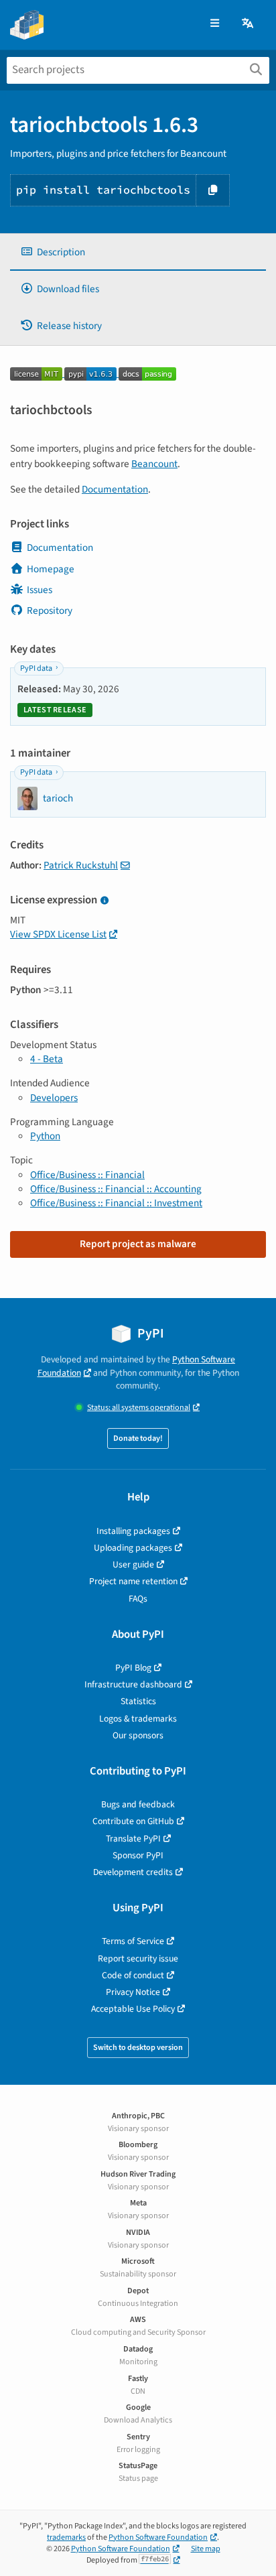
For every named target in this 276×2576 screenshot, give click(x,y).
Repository (50, 610)
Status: (139, 1408)
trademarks (66, 2537)
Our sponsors (138, 1735)
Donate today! (138, 1438)
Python (45, 1136)
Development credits (133, 1872)
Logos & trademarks (138, 1719)
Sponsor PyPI (138, 1855)
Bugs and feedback (138, 1804)
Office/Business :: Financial (87, 1175)
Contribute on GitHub (133, 1821)
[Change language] (249, 24)
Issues (40, 590)
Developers (54, 1098)
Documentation (115, 489)
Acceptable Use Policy (133, 2009)
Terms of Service (133, 1941)
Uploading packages (133, 1548)
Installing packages (133, 1531)
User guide (133, 1564)
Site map (206, 2549)
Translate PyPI (133, 1839)
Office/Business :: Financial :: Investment (116, 1203)
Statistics (138, 1701)
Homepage (51, 569)
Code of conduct (133, 1975)
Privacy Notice (133, 1992)
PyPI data (36, 668)
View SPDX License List (58, 934)
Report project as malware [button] (138, 1244)
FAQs (138, 1599)
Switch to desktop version (138, 2048)
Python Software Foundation (158, 2537)
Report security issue (138, 1958)
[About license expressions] (104, 901)
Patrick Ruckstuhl (81, 865)
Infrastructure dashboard (133, 1684)
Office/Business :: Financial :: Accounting (116, 1189)
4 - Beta (47, 1059)
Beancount (154, 464)
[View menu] (215, 24)
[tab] (138, 252)
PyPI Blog (133, 1668)
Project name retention (133, 1581)
